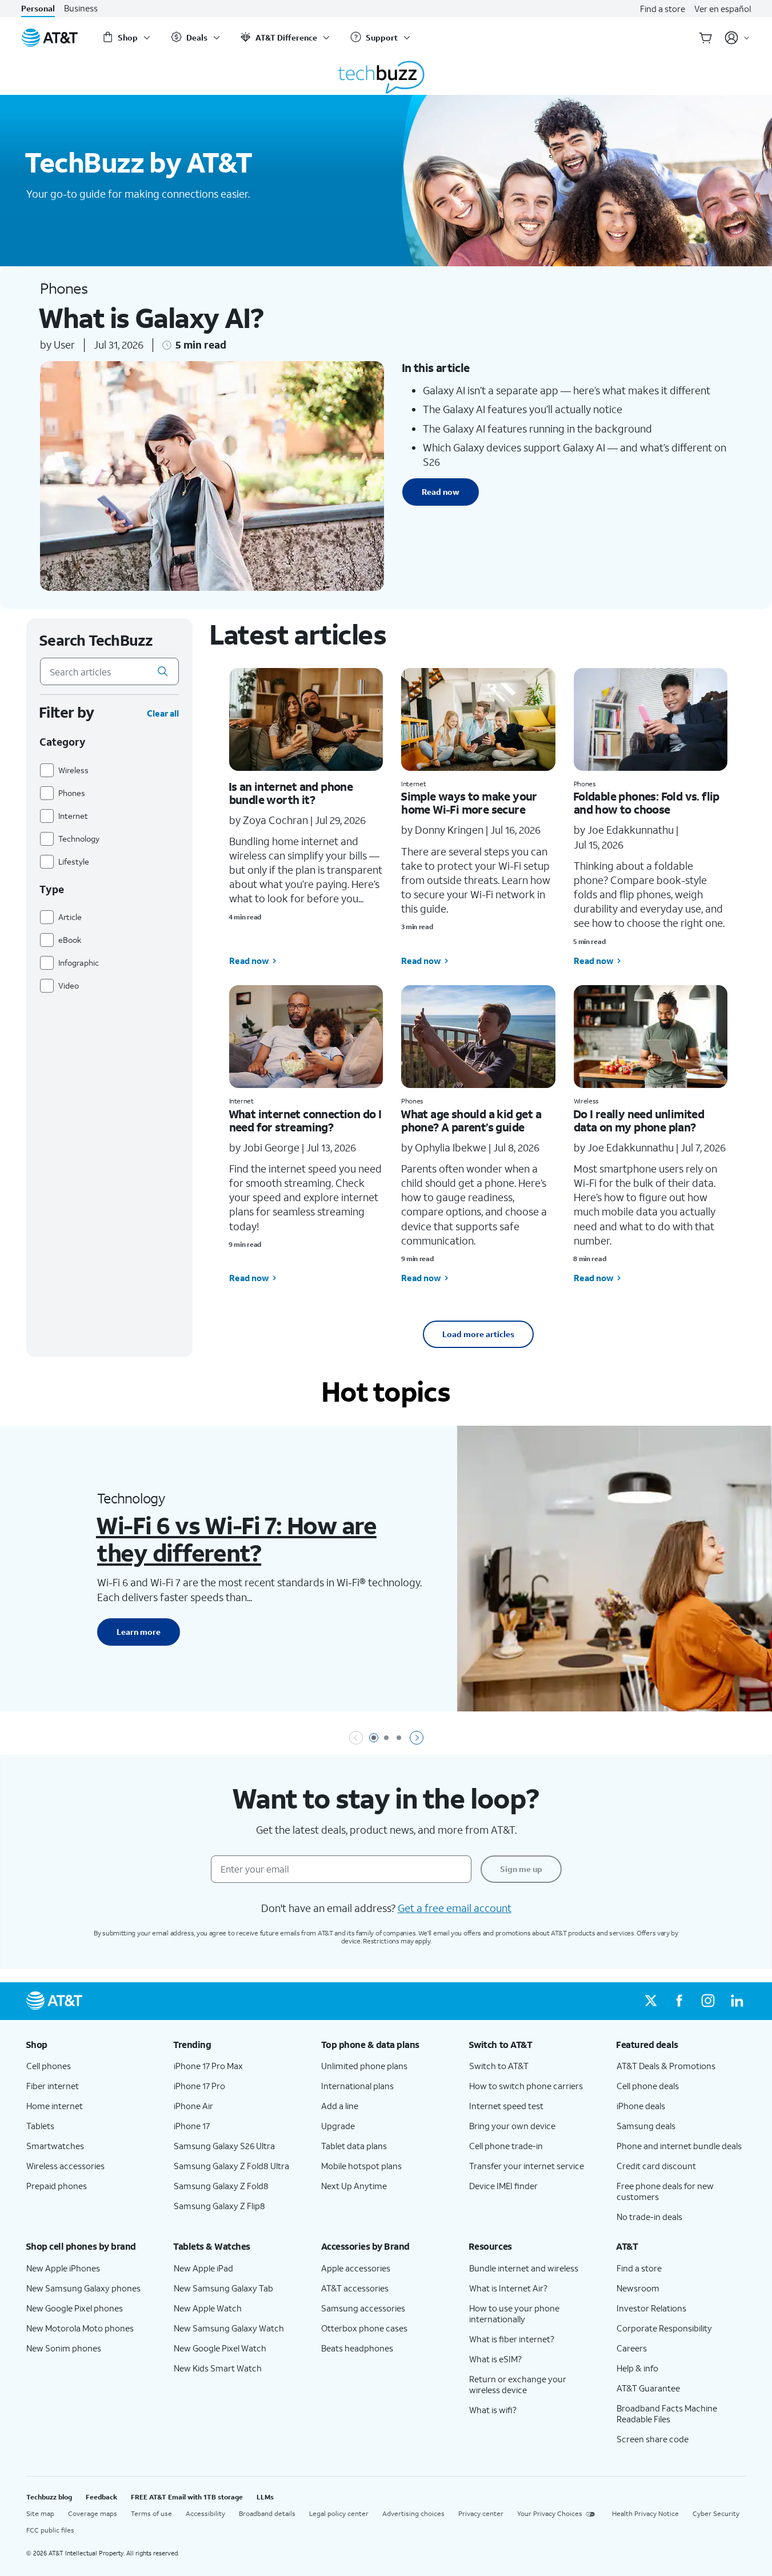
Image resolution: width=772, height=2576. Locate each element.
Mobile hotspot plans (361, 2166)
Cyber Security (716, 2513)
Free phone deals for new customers (665, 2191)
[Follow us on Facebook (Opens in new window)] (679, 2001)
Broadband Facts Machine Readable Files (667, 2413)
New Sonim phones (64, 2348)
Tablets (40, 2126)
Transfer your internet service (527, 2166)
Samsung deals (646, 2126)
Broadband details (267, 2513)
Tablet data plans (354, 2146)
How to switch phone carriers (526, 2086)
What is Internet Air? (508, 2288)
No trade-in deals (649, 2217)
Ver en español (723, 9)
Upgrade (338, 2126)
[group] (91, 2045)
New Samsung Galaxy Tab (223, 2288)
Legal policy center (339, 2513)
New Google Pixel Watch (220, 2348)
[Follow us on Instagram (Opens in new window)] (708, 2001)
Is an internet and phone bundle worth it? (291, 793)
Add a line (340, 2106)
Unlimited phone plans (364, 2066)
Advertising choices (413, 2513)
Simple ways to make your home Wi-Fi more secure (469, 803)
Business (81, 8)
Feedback (101, 2497)
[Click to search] (163, 671)
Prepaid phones (57, 2186)
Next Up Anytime (354, 2186)
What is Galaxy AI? (151, 317)
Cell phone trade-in (506, 2146)
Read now (441, 492)
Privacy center (481, 2513)
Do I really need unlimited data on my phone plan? (639, 1120)
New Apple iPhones (63, 2268)
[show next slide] (417, 1738)
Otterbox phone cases (364, 2328)
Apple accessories (356, 2268)
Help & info (637, 2368)
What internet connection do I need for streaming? (305, 1120)
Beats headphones (357, 2348)
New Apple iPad (203, 2268)
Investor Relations (651, 2308)
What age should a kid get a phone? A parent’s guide (471, 1120)
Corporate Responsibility (664, 2328)
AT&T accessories (355, 2288)
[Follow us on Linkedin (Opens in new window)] (737, 2001)
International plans (357, 2086)
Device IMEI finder (503, 2186)
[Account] (737, 38)
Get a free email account (455, 1908)
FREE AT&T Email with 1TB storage (187, 2497)
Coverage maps (93, 2513)
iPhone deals (641, 2106)
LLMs (265, 2497)
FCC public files (50, 2530)
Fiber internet (53, 2086)
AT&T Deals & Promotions (666, 2066)
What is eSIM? (495, 2359)
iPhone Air (193, 2106)
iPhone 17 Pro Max (208, 2066)
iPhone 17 (192, 2126)
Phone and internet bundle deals (679, 2146)
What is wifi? (493, 2410)
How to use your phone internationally (514, 2313)
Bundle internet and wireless (524, 2268)
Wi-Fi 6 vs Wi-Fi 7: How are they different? (236, 1539)
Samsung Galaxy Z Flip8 (219, 2206)
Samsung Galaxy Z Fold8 (221, 2186)
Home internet (55, 2106)
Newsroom (638, 2288)
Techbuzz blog (49, 2497)
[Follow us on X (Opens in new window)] (651, 2001)
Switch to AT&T (499, 2066)
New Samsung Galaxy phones (83, 2288)
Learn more (139, 1632)
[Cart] (706, 38)
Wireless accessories (65, 2166)
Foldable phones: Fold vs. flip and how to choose (646, 803)
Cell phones (49, 2066)
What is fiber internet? (512, 2339)
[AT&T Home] (50, 38)
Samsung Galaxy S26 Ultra (224, 2146)
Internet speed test (506, 2106)
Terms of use (151, 2513)
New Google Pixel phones (75, 2308)
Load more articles (478, 1334)
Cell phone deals (648, 2086)
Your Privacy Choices (550, 2513)
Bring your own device (512, 2126)
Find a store (663, 9)
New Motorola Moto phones (80, 2328)
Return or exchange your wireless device (518, 2384)
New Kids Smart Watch (218, 2368)
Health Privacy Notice (645, 2513)
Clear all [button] (163, 713)
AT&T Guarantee (648, 2388)
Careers (632, 2348)
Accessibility (205, 2513)
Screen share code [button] (653, 2439)
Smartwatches (55, 2146)
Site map (40, 2513)
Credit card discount (656, 2166)
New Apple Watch (208, 2308)
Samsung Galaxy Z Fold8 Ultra (231, 2166)
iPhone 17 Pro (199, 2086)
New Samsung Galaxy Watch (229, 2328)
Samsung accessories (363, 2308)
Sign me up (521, 1869)
